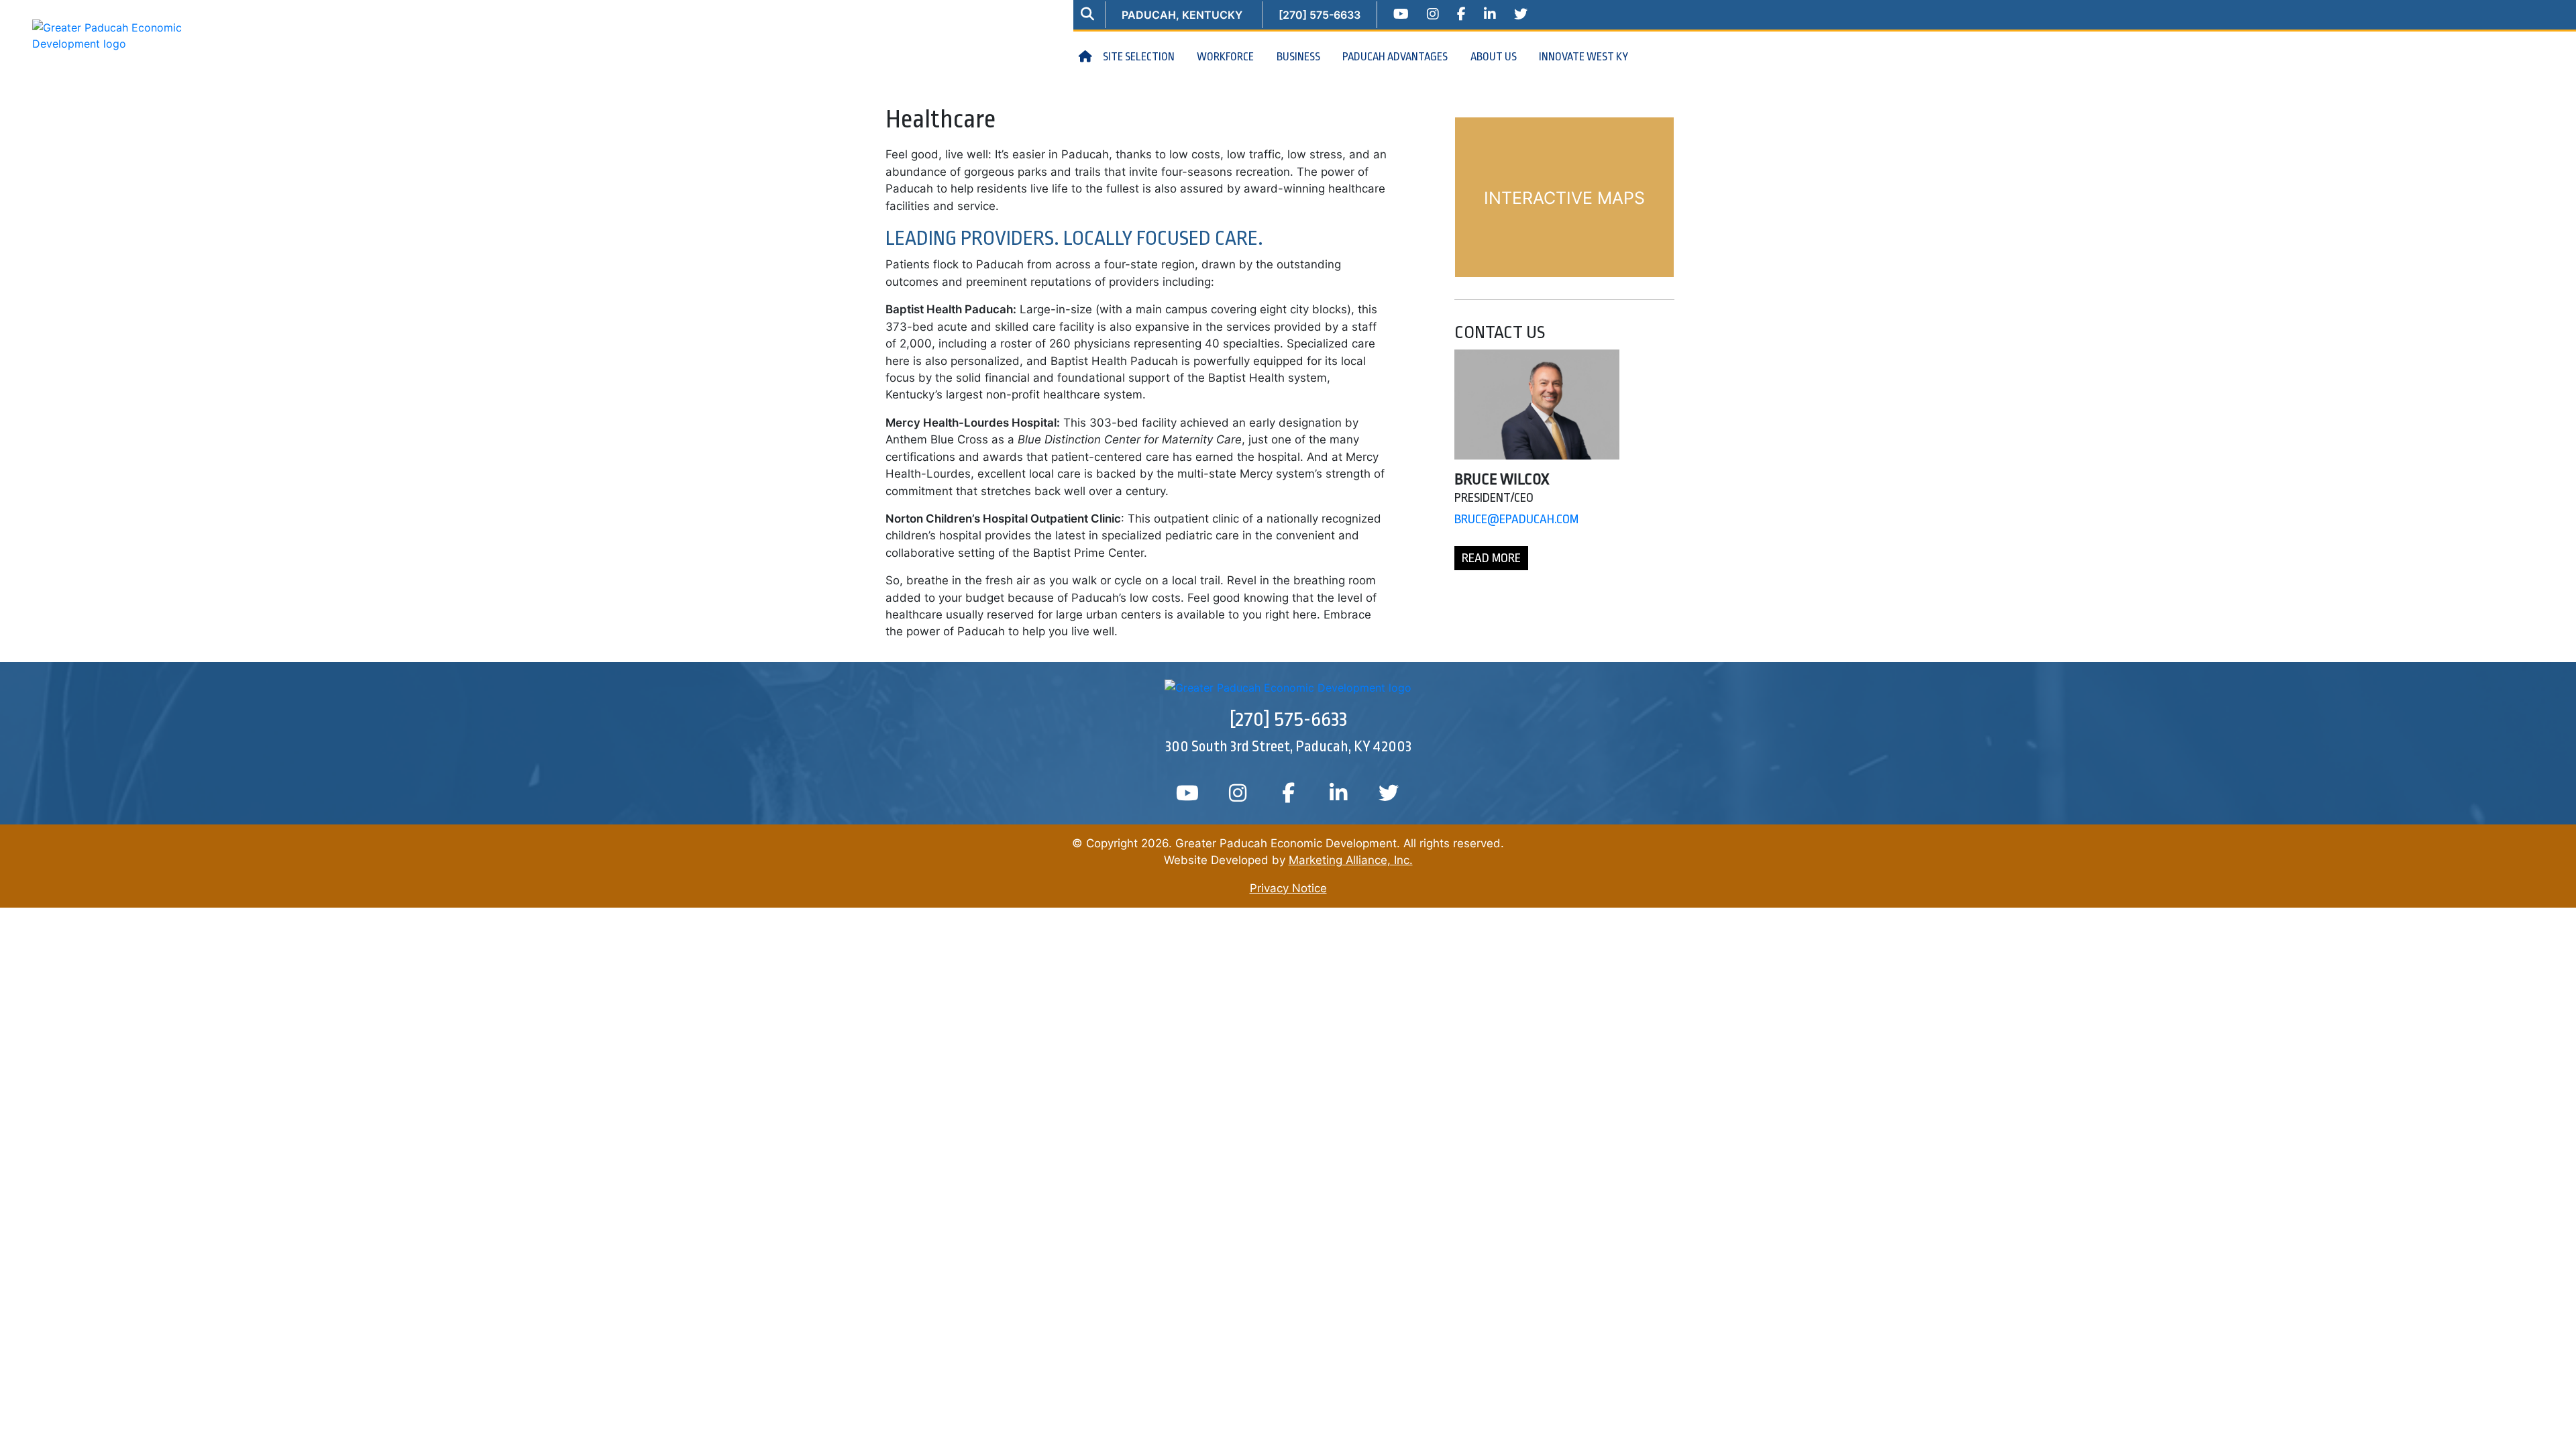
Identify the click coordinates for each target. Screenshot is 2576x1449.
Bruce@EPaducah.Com (1516, 519)
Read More (1491, 558)
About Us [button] (1495, 57)
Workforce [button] (1226, 57)
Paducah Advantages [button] (1396, 57)
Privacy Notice (1288, 888)
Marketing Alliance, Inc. (1351, 860)
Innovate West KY (1584, 57)
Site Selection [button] (1140, 57)
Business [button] (1299, 57)
